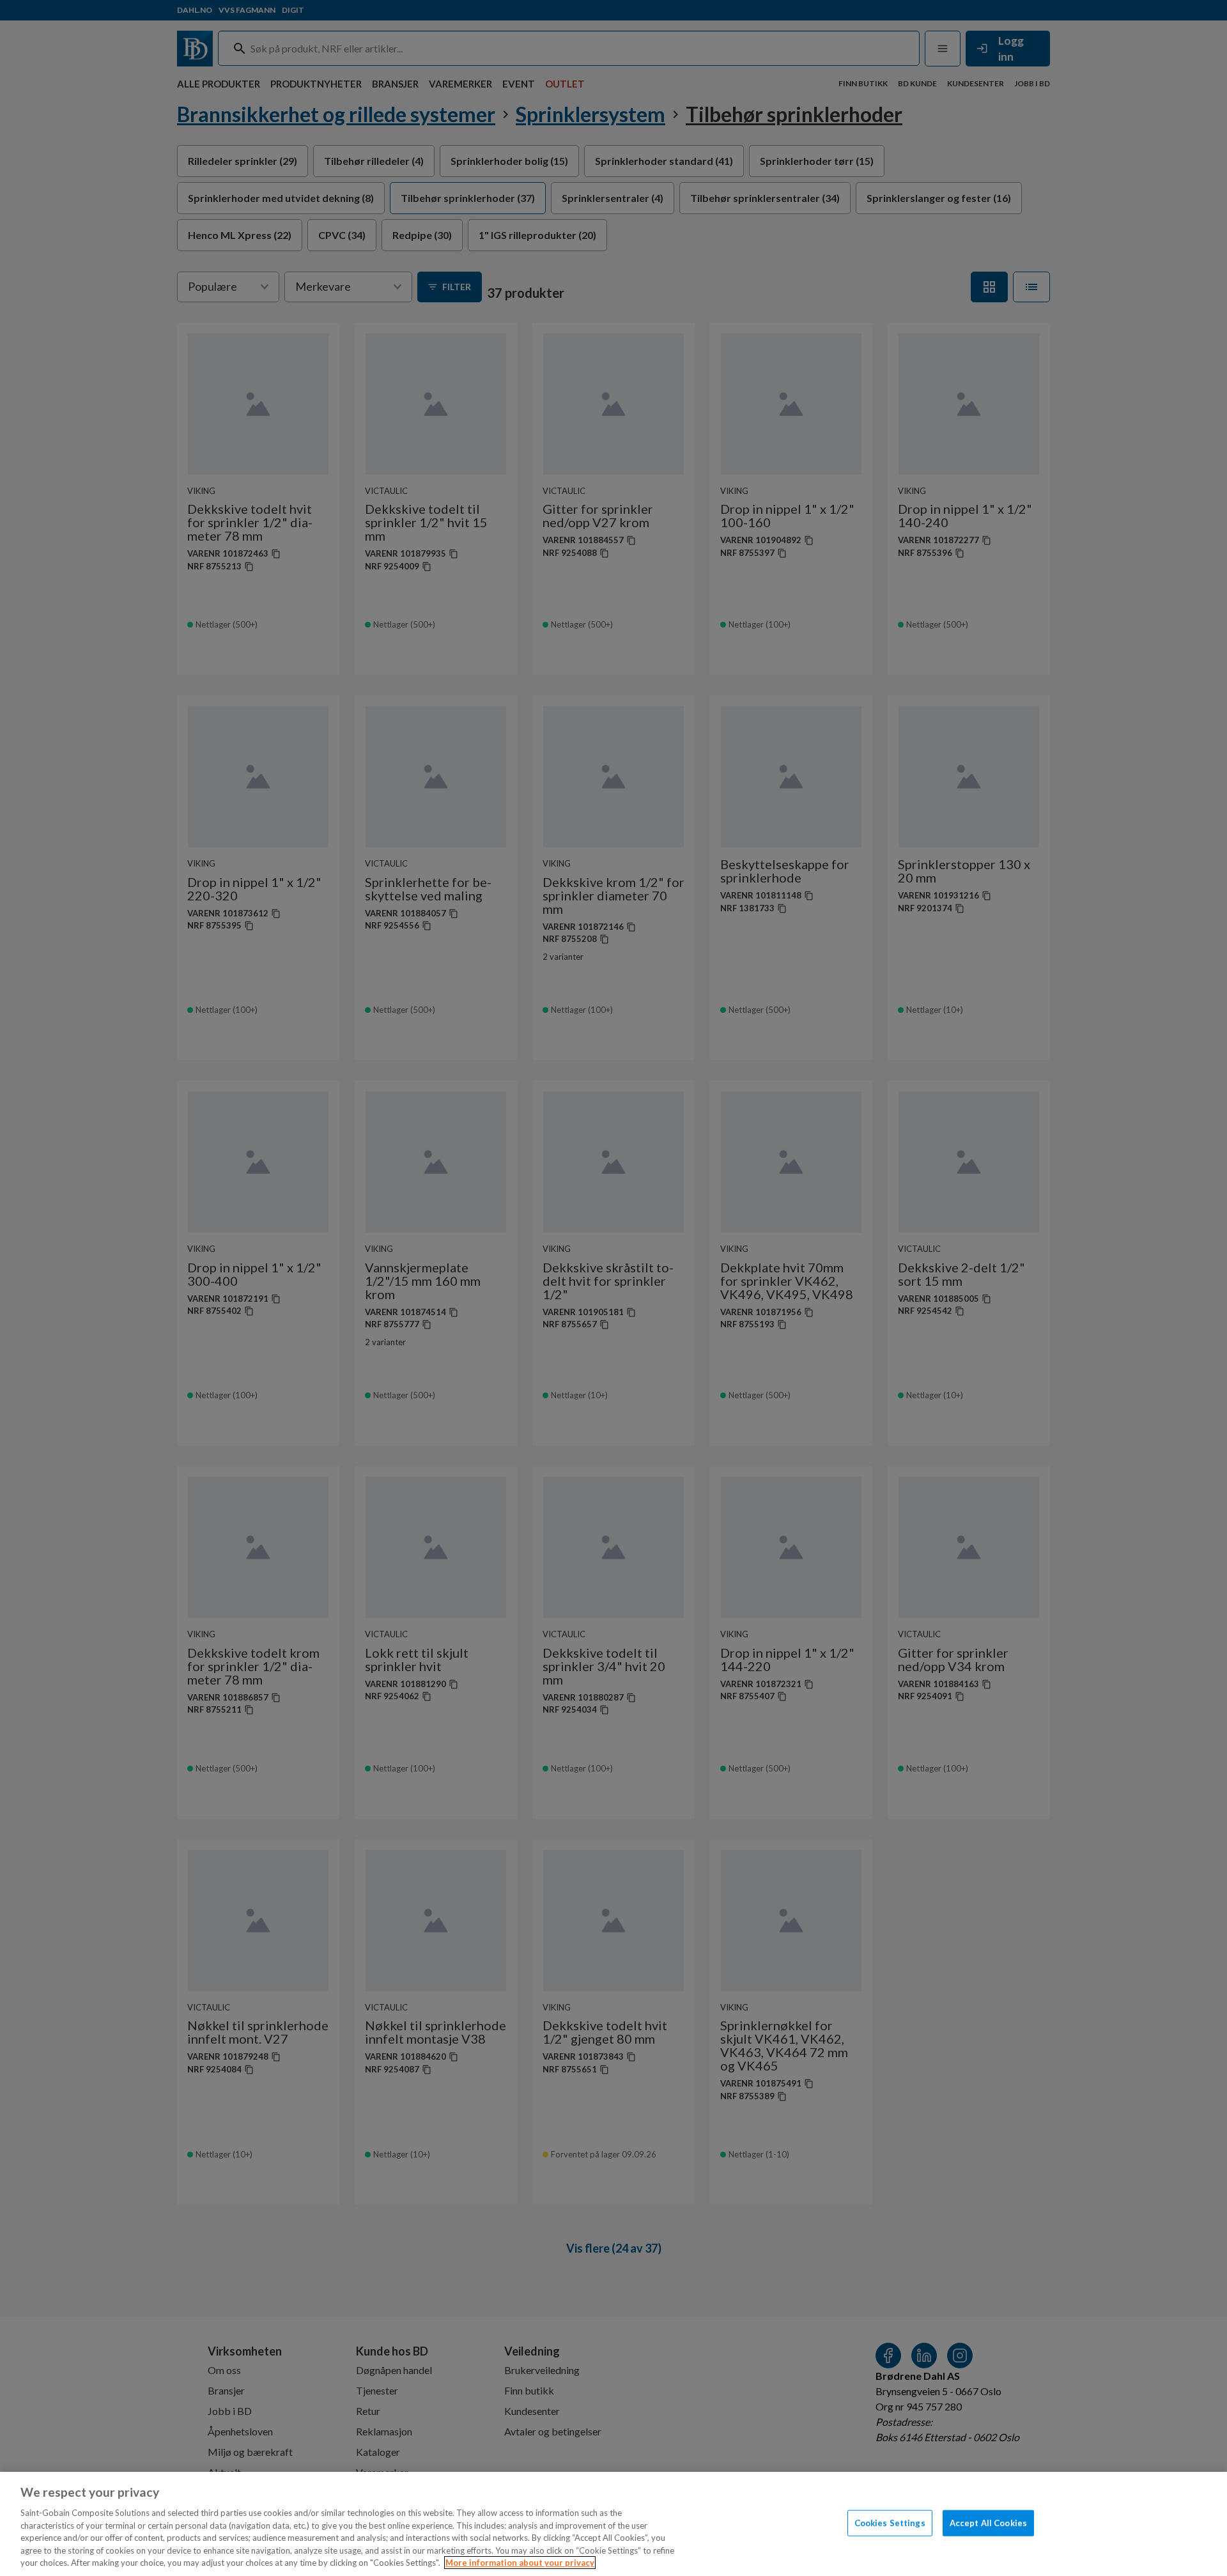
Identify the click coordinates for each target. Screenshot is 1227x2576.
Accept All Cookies (988, 2522)
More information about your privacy (520, 2563)
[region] (613, 2524)
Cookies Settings (890, 2522)
